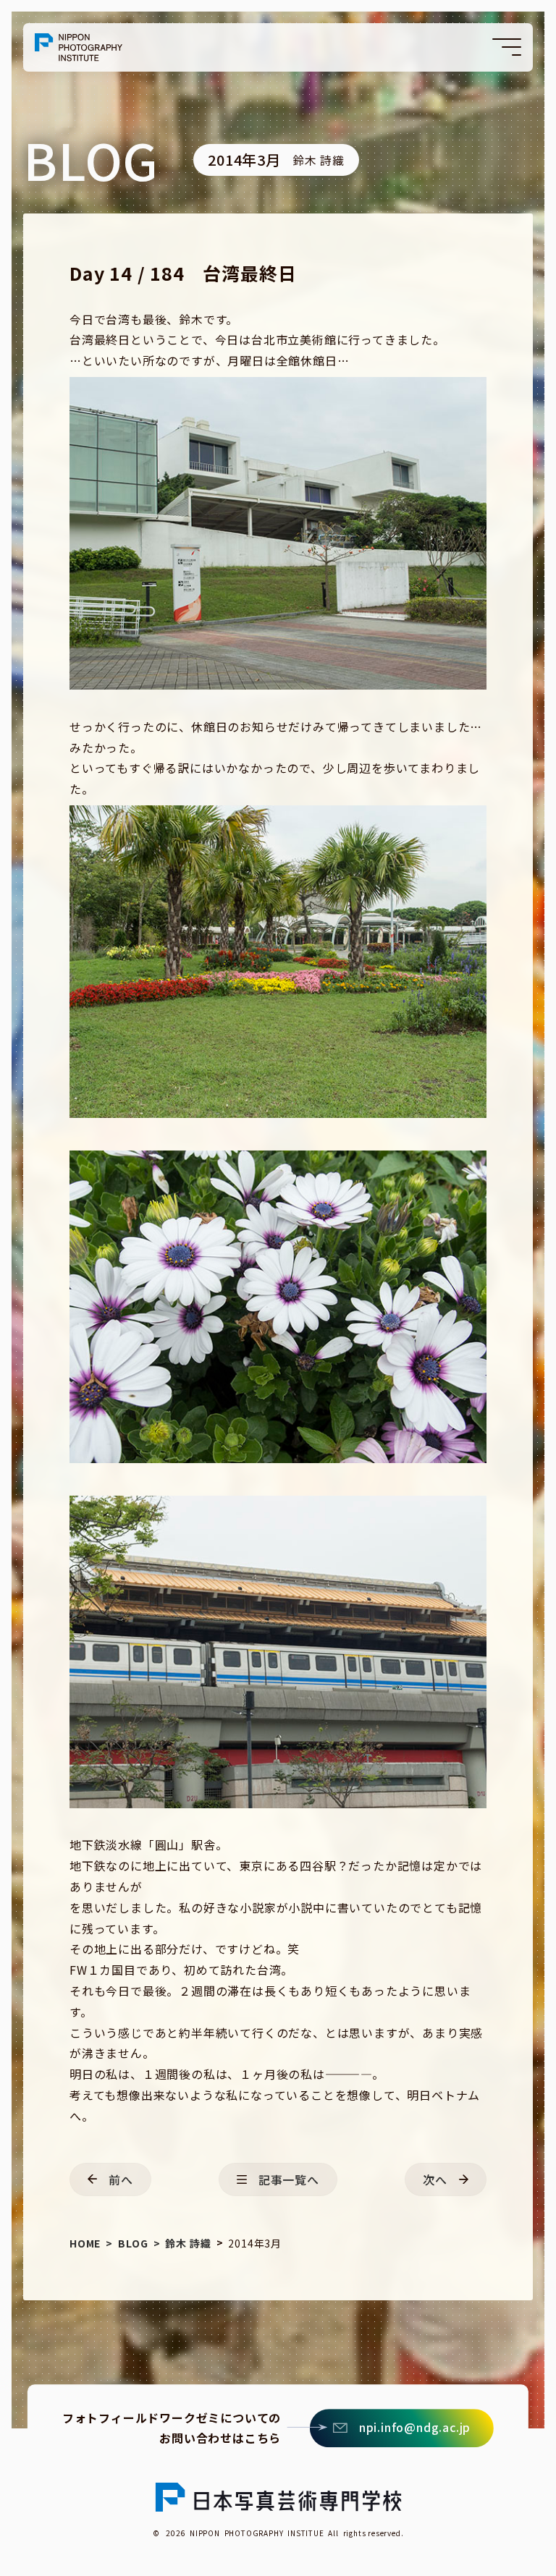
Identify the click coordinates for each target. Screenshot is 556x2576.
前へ (121, 2179)
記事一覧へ (289, 2179)
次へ (435, 2179)
